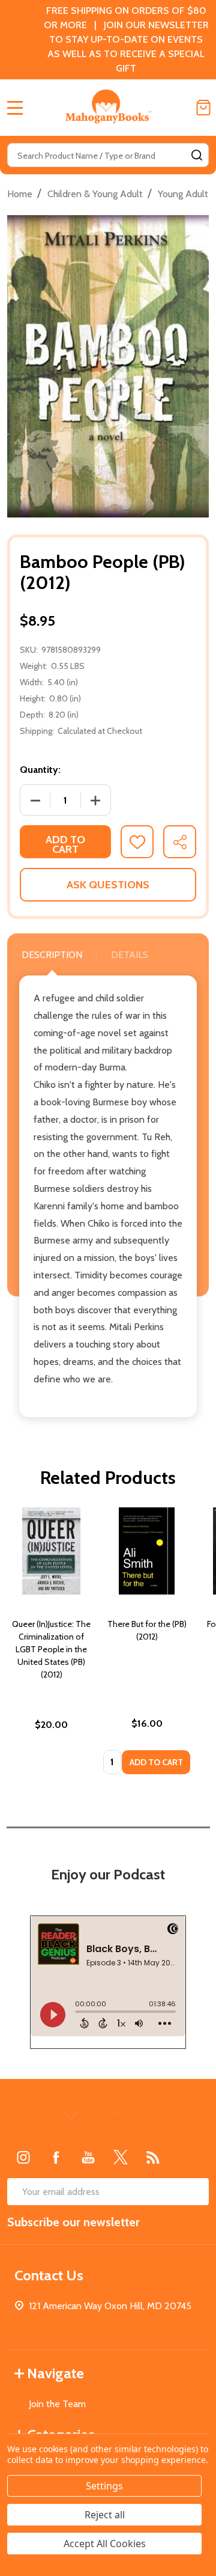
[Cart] (203, 108)
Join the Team (57, 2404)
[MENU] (15, 108)
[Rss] (153, 2157)
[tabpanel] (51, 1644)
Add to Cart (65, 844)
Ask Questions (108, 885)
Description (52, 955)
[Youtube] (88, 2157)
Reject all (105, 2515)
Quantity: (40, 770)
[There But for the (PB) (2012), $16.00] (147, 1551)
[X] (121, 2157)
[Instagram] (23, 2157)
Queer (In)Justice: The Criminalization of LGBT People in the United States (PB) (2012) (51, 1649)
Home (20, 194)
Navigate (55, 2373)
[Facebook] (56, 2157)
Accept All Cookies (105, 2544)
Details (130, 955)
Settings (104, 2486)
